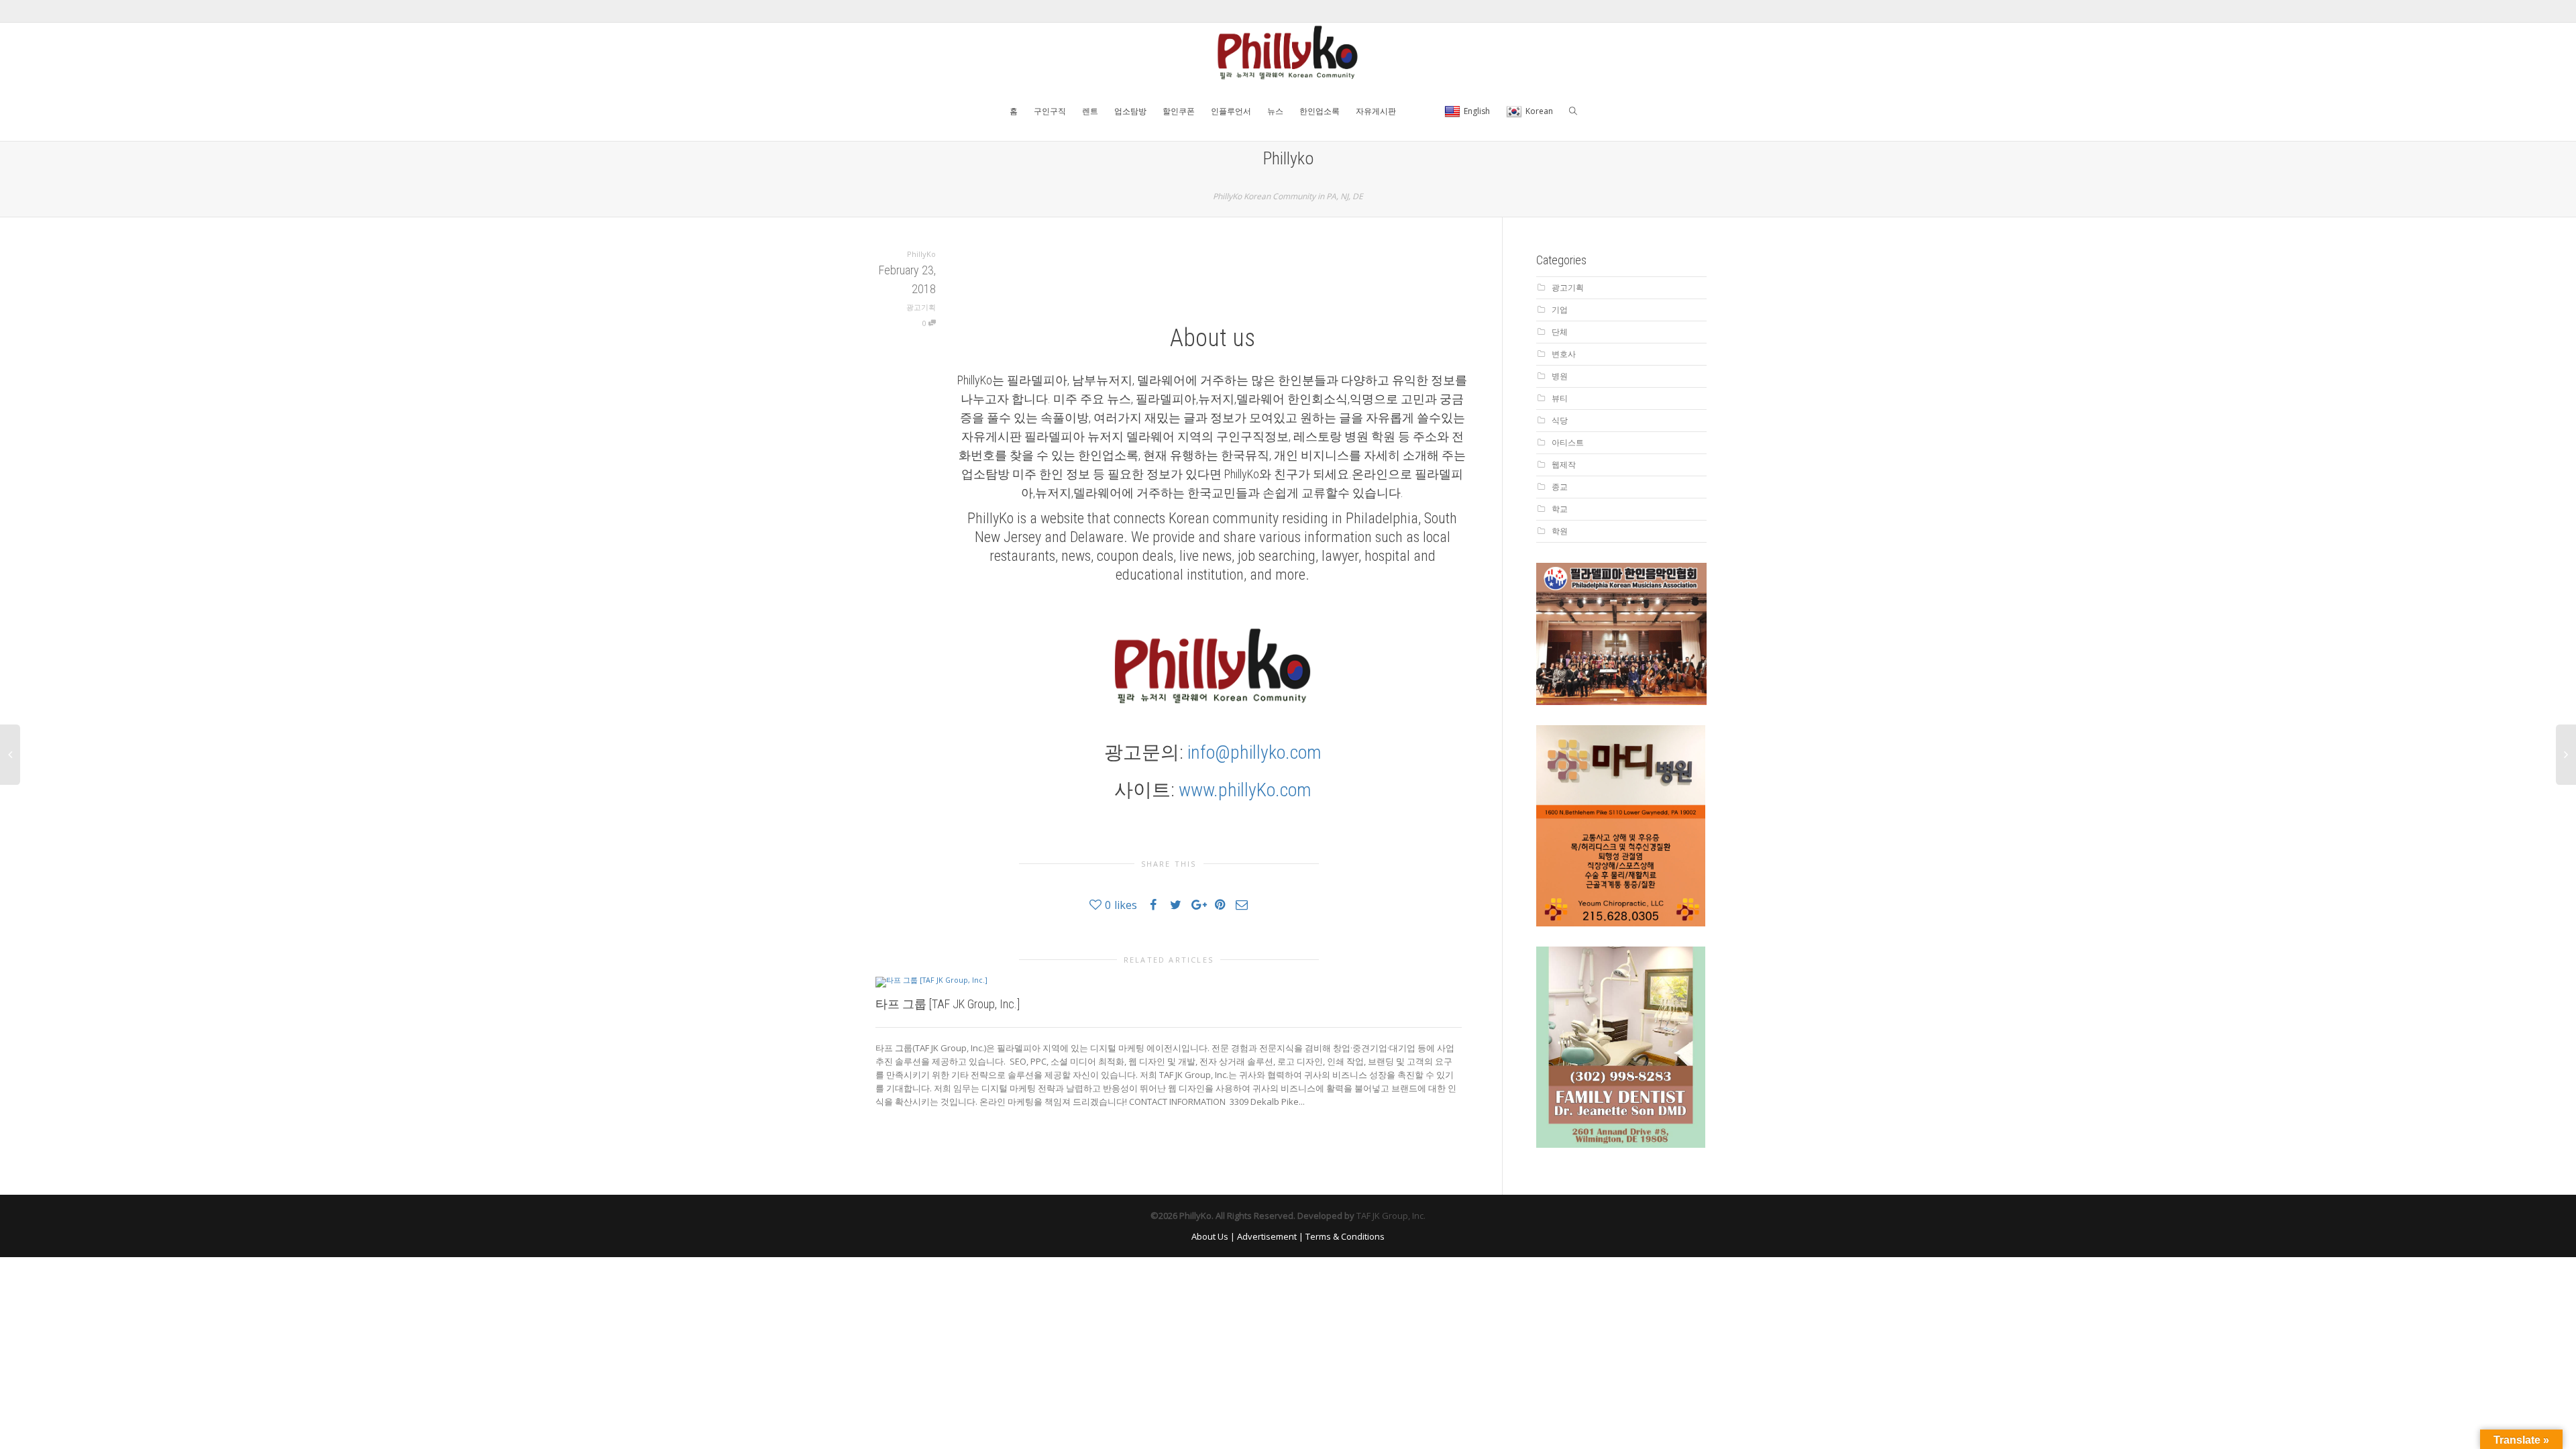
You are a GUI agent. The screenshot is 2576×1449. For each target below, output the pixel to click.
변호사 (1564, 354)
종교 (1560, 487)
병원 (1560, 376)
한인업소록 (1320, 111)
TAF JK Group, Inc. (1391, 1216)
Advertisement (1267, 1236)
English (1477, 111)
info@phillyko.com (1254, 752)
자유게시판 (1376, 111)
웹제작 (1564, 465)
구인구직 (1050, 111)
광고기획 (921, 307)
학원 (1560, 531)
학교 (1560, 509)
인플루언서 (1231, 111)
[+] (1169, 981)
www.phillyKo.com (1245, 790)
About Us (1210, 1236)
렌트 (1090, 111)
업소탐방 (1130, 111)
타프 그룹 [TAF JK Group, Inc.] (948, 1004)
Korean (1539, 111)
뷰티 (1560, 398)
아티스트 (1568, 442)
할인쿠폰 (1179, 111)
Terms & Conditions (1345, 1236)
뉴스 (1275, 111)
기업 (1560, 310)
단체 (1560, 332)
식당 (1560, 420)
